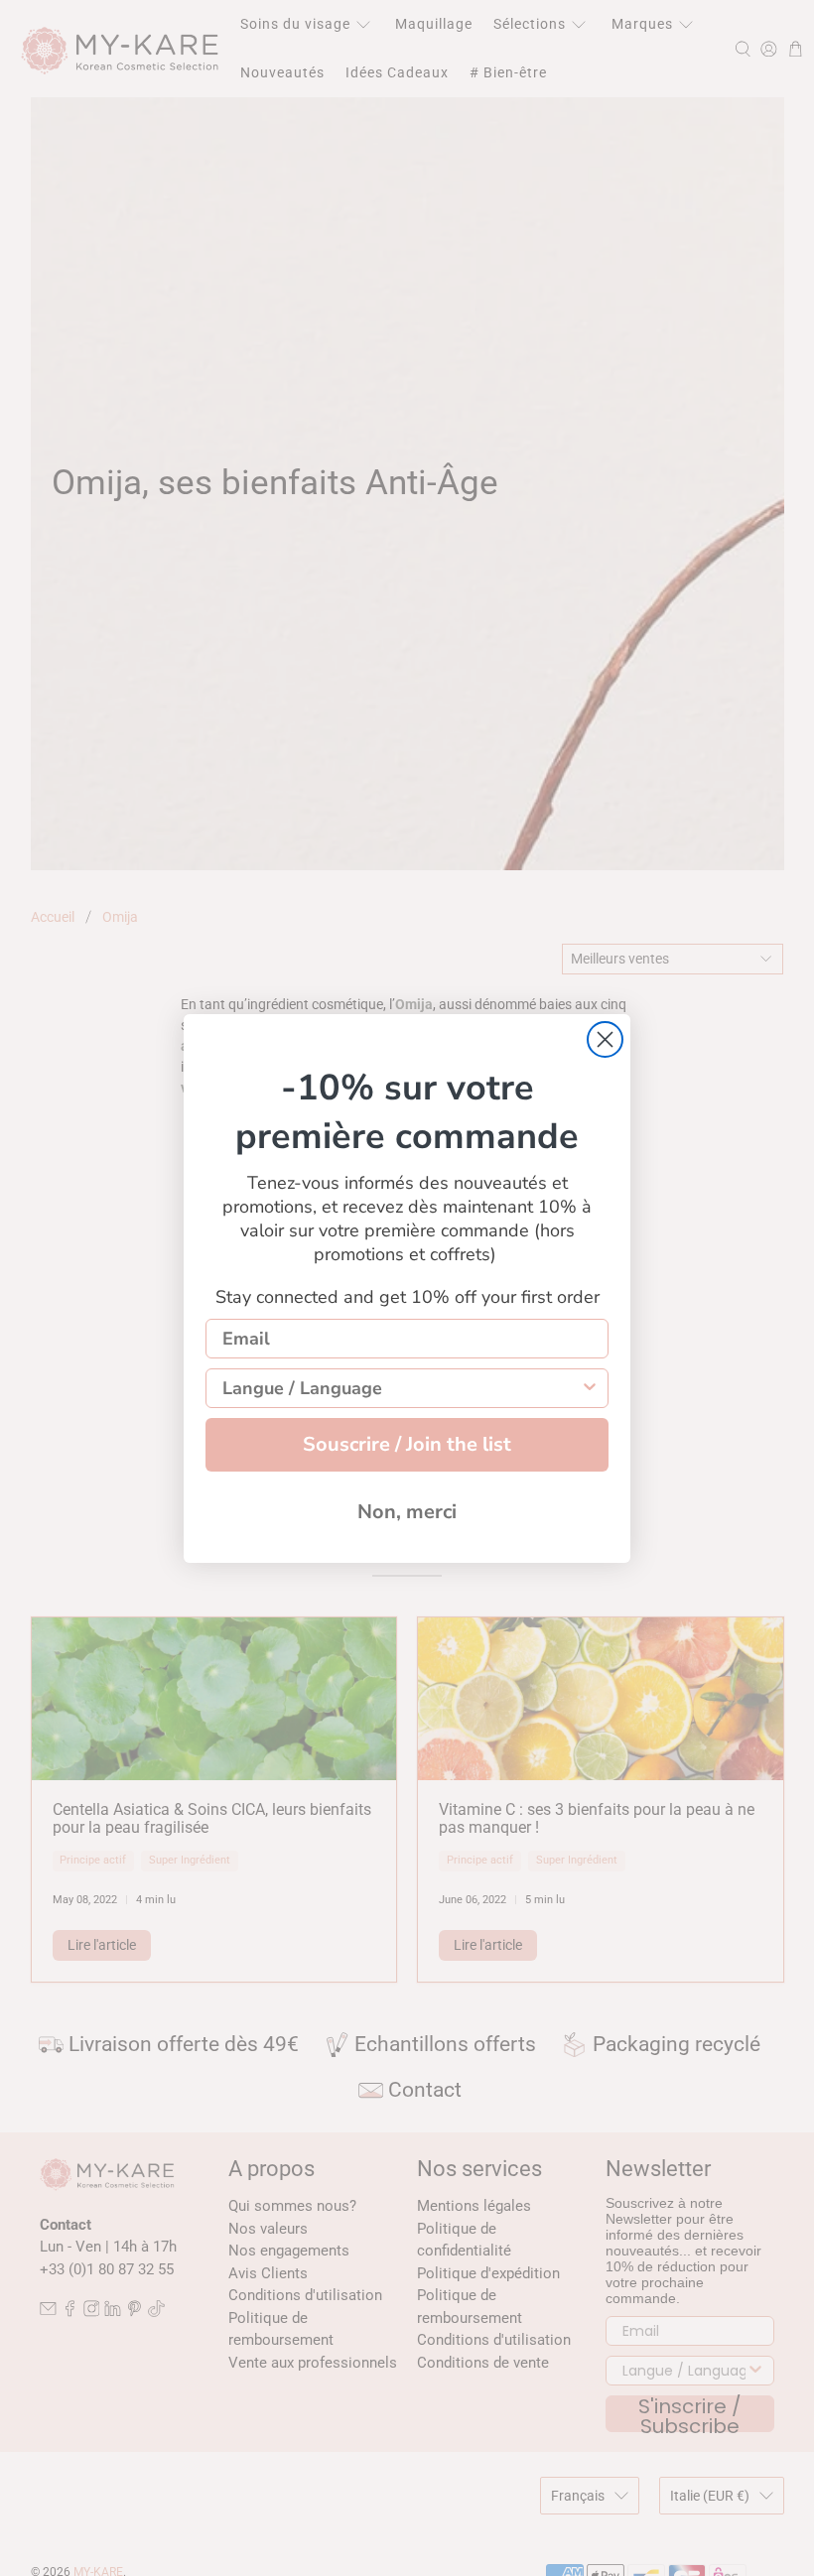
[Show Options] (590, 1388)
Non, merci (407, 1512)
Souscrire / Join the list (407, 1444)
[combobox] (401, 1388)
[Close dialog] (605, 1039)
